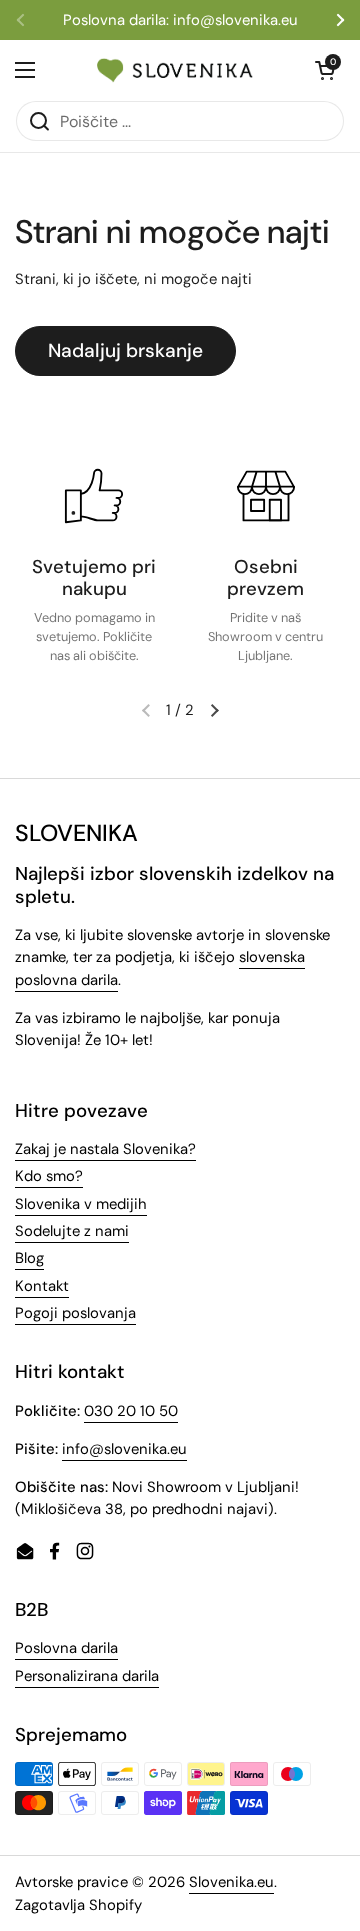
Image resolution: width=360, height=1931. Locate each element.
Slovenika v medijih (81, 1204)
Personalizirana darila (87, 1676)
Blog (29, 1258)
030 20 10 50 (131, 1411)
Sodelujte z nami (72, 1231)
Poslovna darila (66, 1648)
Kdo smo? (49, 1176)
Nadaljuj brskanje (125, 350)
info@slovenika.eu (124, 1449)
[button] (214, 710)
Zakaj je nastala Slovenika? (105, 1149)
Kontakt (42, 1286)
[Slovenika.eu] (175, 70)
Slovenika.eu (231, 1882)
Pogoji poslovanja (75, 1313)
